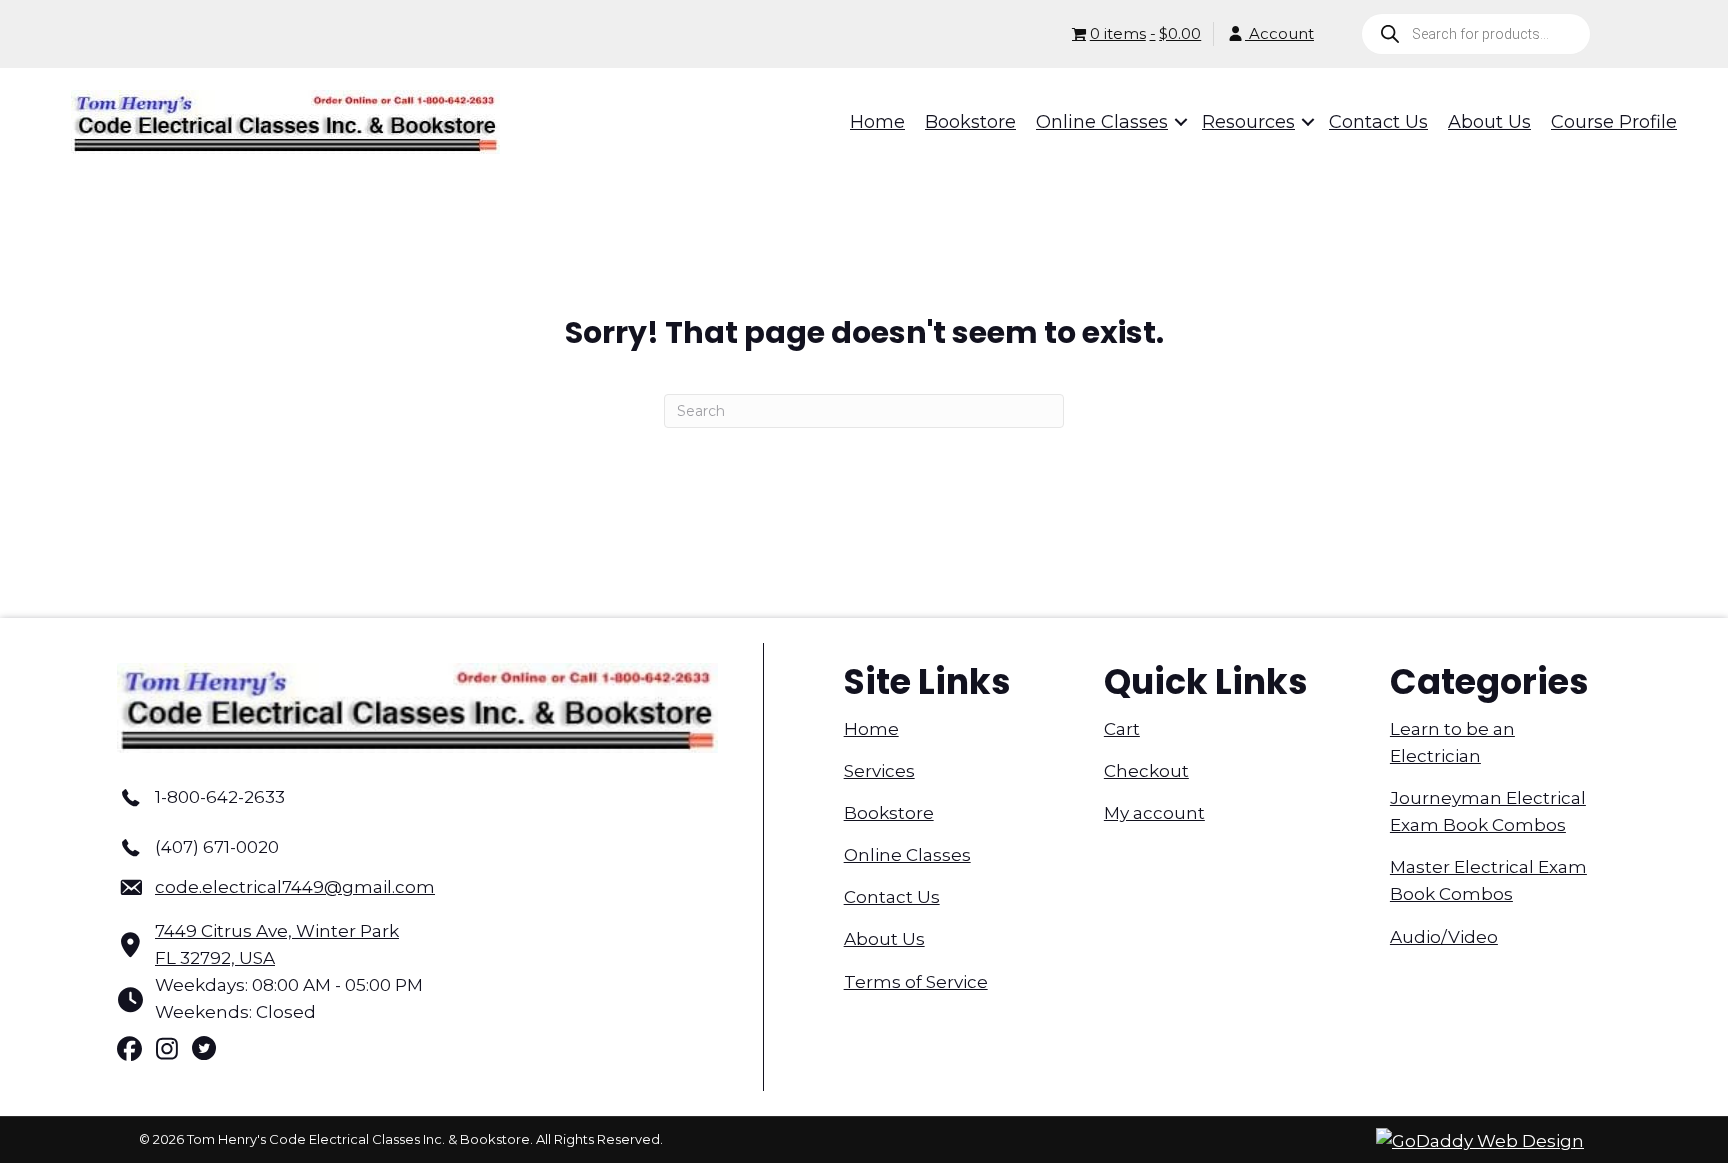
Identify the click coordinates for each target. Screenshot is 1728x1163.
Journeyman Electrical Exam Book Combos (1488, 811)
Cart (1122, 729)
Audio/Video (1444, 937)
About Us (884, 939)
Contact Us (892, 897)
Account (1279, 33)
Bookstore (889, 813)
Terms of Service (916, 982)
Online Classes (907, 855)
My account (1154, 813)
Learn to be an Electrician (1452, 742)
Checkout (1146, 771)
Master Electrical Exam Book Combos (1488, 880)
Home (871, 729)
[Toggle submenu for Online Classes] (1167, 122)
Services (879, 771)
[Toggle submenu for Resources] (1294, 122)
